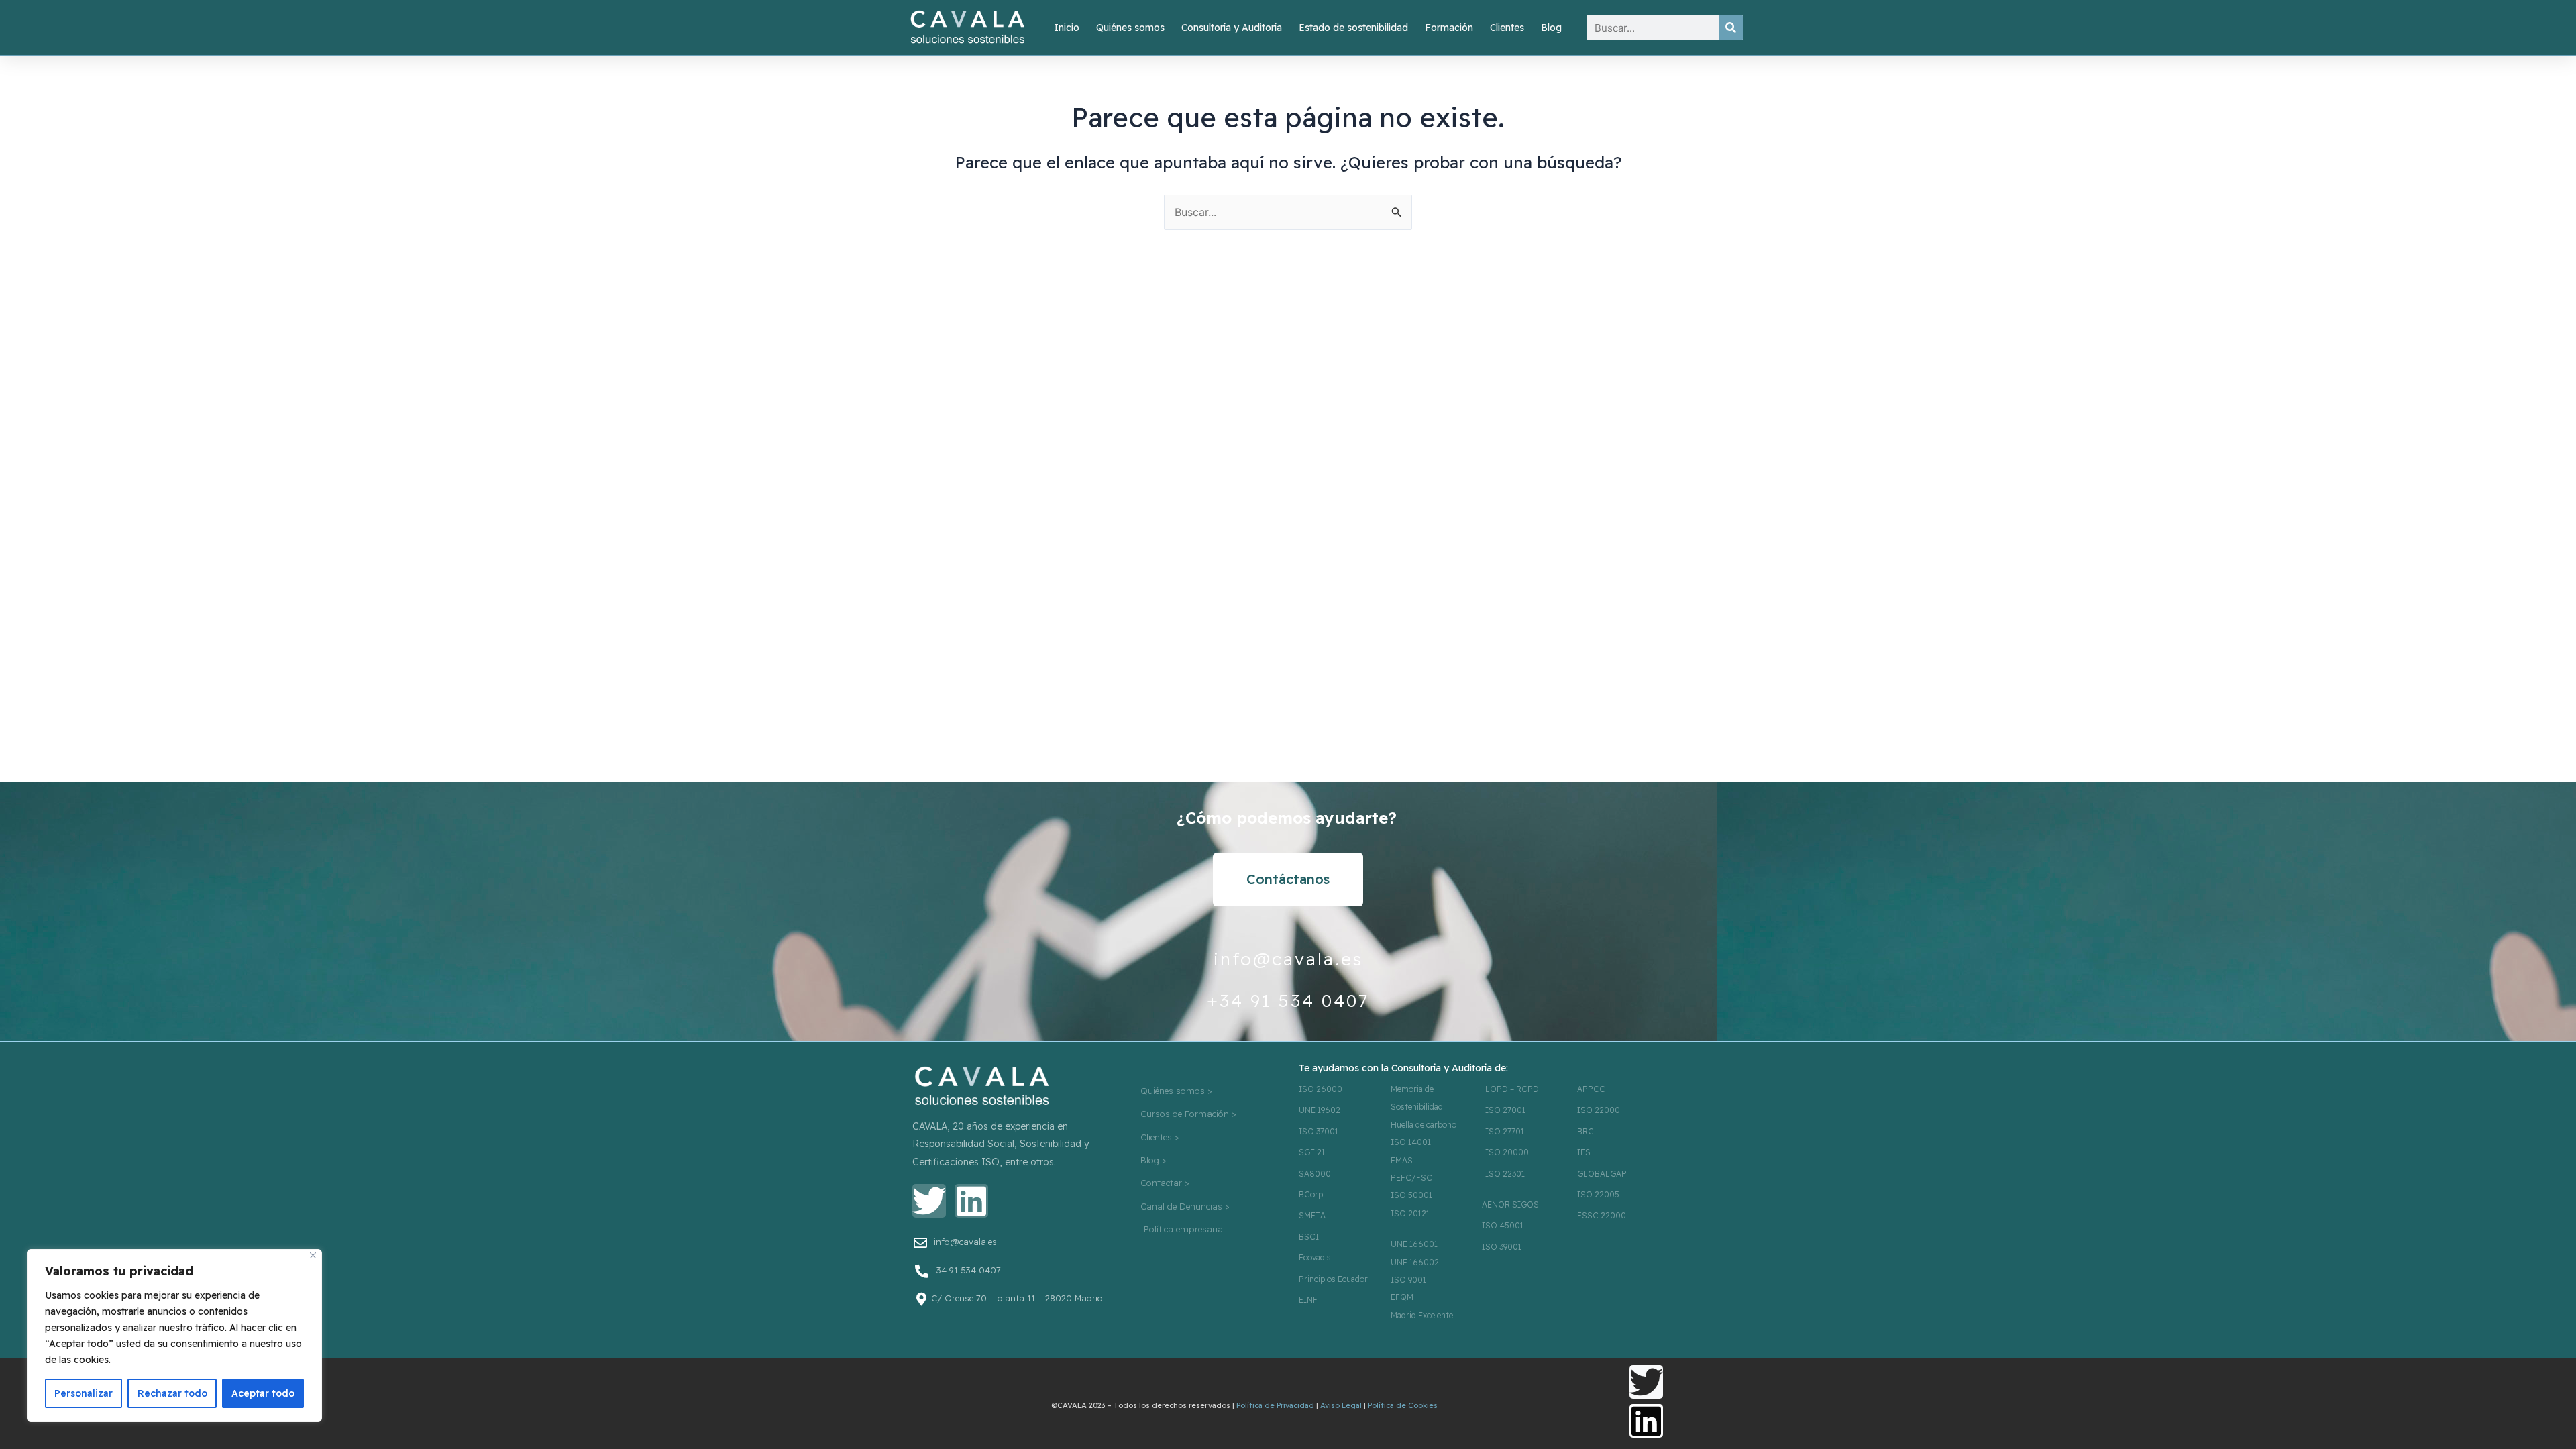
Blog (1551, 28)
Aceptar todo (263, 1393)
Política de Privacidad (1275, 1405)
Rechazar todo (172, 1393)
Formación (1449, 28)
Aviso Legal (1341, 1405)
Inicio (1067, 28)
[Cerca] (313, 1255)
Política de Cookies (1403, 1405)
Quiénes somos (1130, 28)
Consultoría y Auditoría (1232, 28)
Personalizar (84, 1393)
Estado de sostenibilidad (1353, 28)
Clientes (1507, 28)
